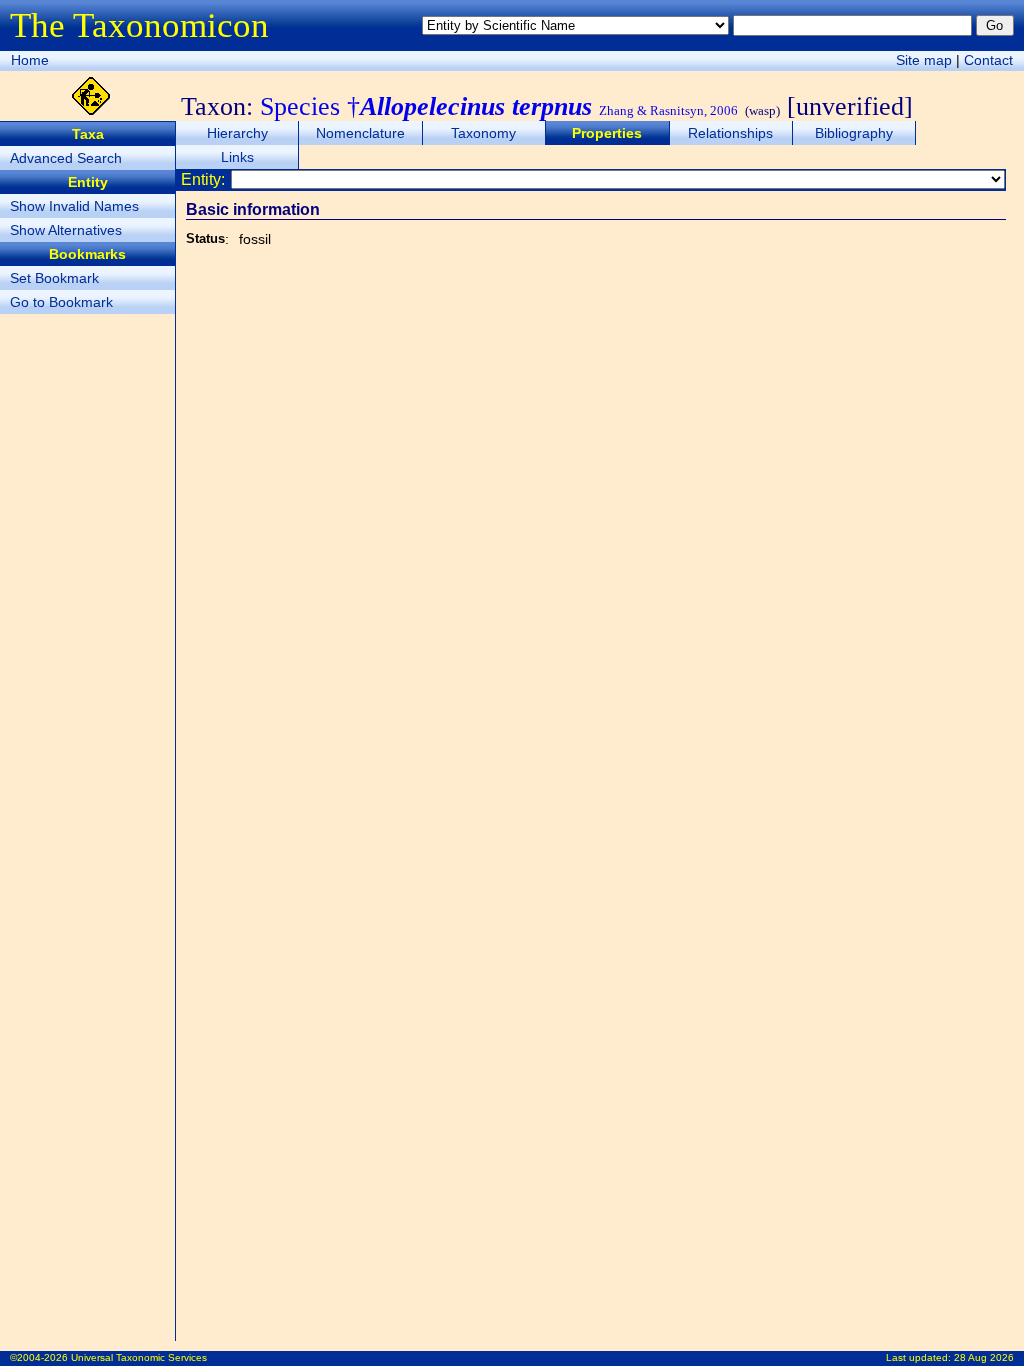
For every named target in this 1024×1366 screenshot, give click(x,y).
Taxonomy (483, 133)
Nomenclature (360, 133)
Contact (988, 60)
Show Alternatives (66, 230)
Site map (924, 60)
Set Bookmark (54, 278)
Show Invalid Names (74, 206)
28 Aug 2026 (984, 1357)
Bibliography (854, 133)
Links (237, 157)
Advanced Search (66, 158)
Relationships (730, 133)
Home (30, 60)
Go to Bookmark (61, 302)
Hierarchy (237, 133)
